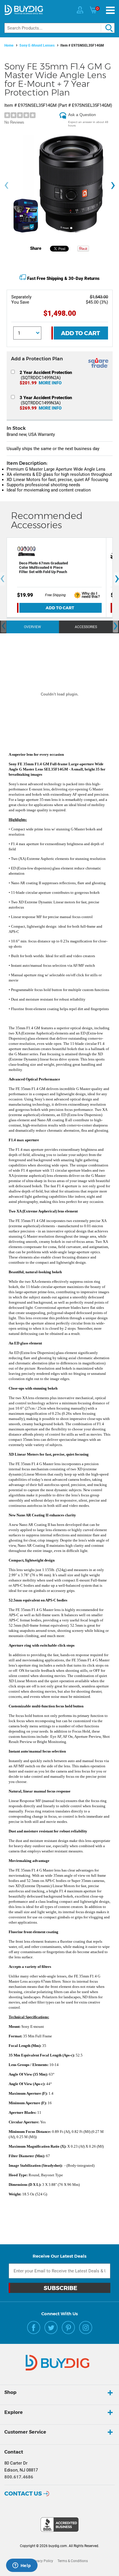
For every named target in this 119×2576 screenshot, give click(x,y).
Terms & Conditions (73, 2561)
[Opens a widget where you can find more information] (22, 2566)
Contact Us (23, 2494)
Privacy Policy (42, 2561)
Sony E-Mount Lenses (37, 45)
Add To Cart (80, 333)
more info (50, 383)
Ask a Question (82, 115)
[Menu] (110, 10)
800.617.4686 (19, 2477)
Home (9, 45)
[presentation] (6, 185)
